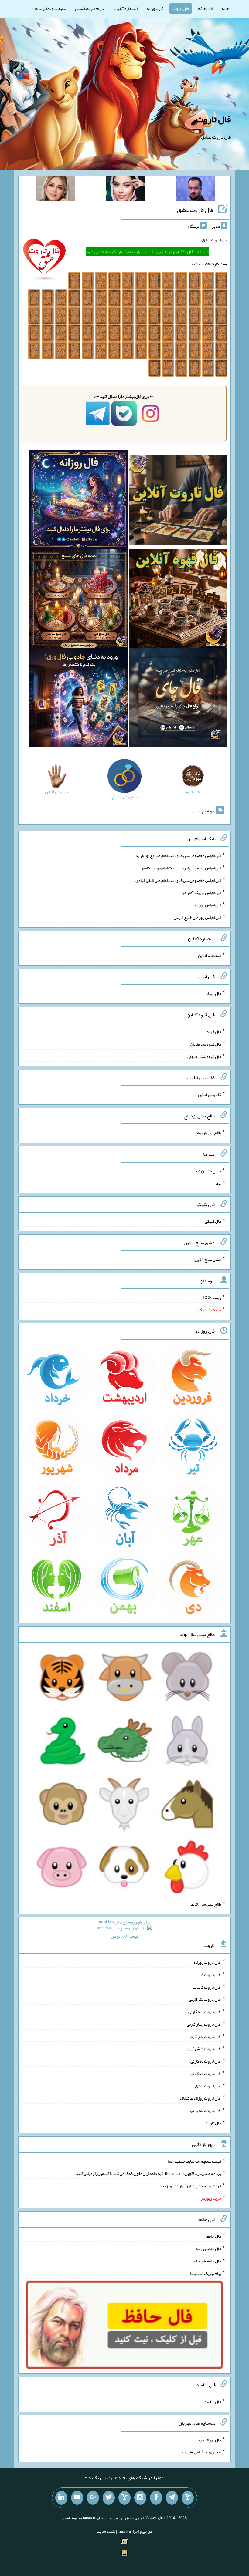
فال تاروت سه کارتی (205, 2012)
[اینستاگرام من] (140, 2498)
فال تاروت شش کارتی (203, 2049)
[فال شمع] (78, 600)
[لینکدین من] (61, 2498)
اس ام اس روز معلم (206, 905)
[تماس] (124, 2498)
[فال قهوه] (178, 600)
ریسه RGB (212, 1297)
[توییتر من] (109, 2498)
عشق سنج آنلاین (208, 1259)
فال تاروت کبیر (209, 1975)
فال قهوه (214, 1032)
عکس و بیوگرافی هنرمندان (199, 2452)
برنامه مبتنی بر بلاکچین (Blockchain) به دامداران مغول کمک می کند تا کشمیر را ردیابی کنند (148, 2173)
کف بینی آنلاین (210, 1094)
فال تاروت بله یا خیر (205, 2111)
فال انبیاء (214, 993)
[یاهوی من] (188, 2498)
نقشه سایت (106, 2531)
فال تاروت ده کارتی (205, 2074)
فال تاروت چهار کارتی (204, 2024)
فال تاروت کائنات (207, 1987)
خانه (225, 8)
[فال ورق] (78, 698)
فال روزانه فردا (209, 2440)
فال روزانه (155, 8)
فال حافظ (205, 8)
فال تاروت (181, 8)
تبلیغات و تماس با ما (50, 8)
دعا (218, 1183)
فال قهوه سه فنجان (206, 1044)
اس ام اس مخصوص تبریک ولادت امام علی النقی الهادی (178, 880)
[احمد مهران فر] (196, 190)
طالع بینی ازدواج (208, 1133)
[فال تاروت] (178, 501)
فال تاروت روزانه (207, 1962)
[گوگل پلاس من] (93, 2498)
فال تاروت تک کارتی (205, 1999)
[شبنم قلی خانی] (56, 190)
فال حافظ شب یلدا (207, 2261)
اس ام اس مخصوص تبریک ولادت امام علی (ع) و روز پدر (177, 855)
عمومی (195, 811)
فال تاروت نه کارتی (206, 2061)
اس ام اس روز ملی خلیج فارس (197, 917)
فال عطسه (213, 2402)
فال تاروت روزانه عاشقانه (200, 2098)
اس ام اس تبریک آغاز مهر (201, 892)
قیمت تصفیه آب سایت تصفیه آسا (194, 2161)
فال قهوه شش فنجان (204, 1056)
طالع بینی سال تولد (206, 1904)
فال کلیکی (213, 1221)
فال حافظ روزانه (208, 2249)
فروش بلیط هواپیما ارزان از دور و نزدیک (190, 2186)
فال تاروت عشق (195, 210)
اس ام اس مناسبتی (90, 8)
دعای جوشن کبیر (207, 1171)
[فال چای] (178, 698)
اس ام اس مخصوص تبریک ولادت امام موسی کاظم (182, 868)
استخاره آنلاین (126, 8)
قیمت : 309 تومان (124, 1929)
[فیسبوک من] (156, 2498)
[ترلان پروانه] (126, 190)
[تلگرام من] (172, 2498)
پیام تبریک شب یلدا (205, 2273)
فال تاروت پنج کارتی (205, 2036)
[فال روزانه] (78, 501)
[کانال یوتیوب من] (77, 2498)
